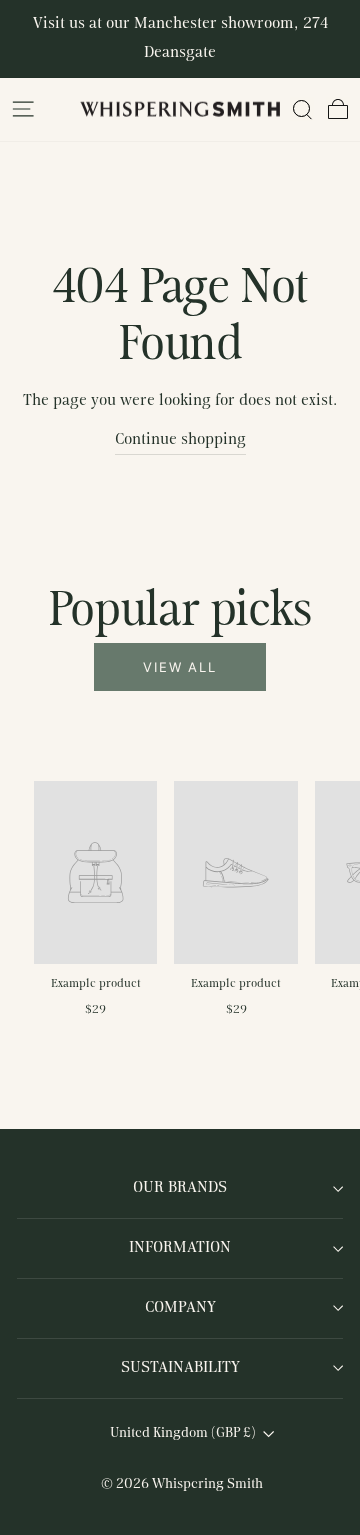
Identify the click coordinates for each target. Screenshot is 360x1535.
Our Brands (180, 1188)
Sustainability (180, 1368)
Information (180, 1248)
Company (180, 1308)
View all (180, 667)
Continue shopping (180, 440)
